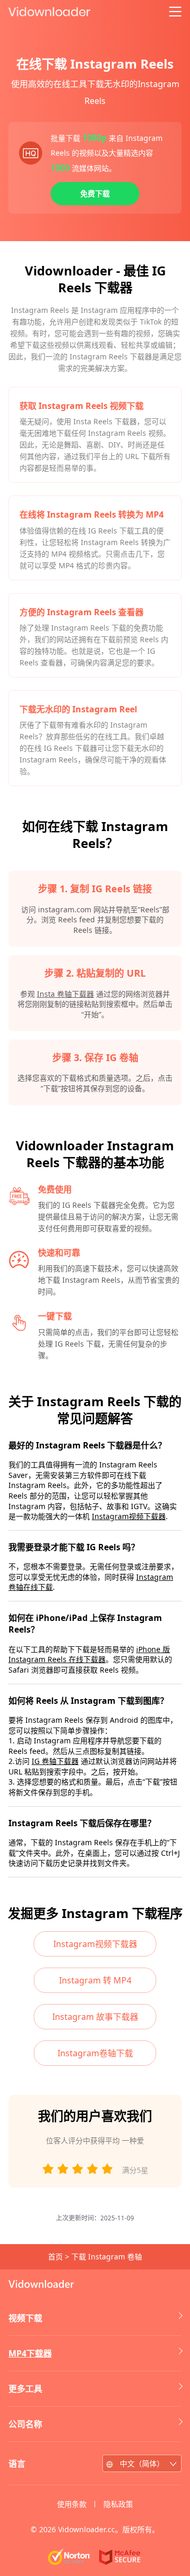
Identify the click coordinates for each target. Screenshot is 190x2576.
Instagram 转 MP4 (95, 1980)
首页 (55, 2257)
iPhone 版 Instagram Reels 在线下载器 (89, 1654)
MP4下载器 (30, 2353)
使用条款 (72, 2504)
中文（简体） (142, 2463)
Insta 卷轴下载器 (65, 994)
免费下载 (95, 193)
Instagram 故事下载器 (95, 2017)
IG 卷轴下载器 (55, 1761)
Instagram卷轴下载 (95, 2053)
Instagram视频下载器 (129, 1516)
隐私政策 (118, 2504)
